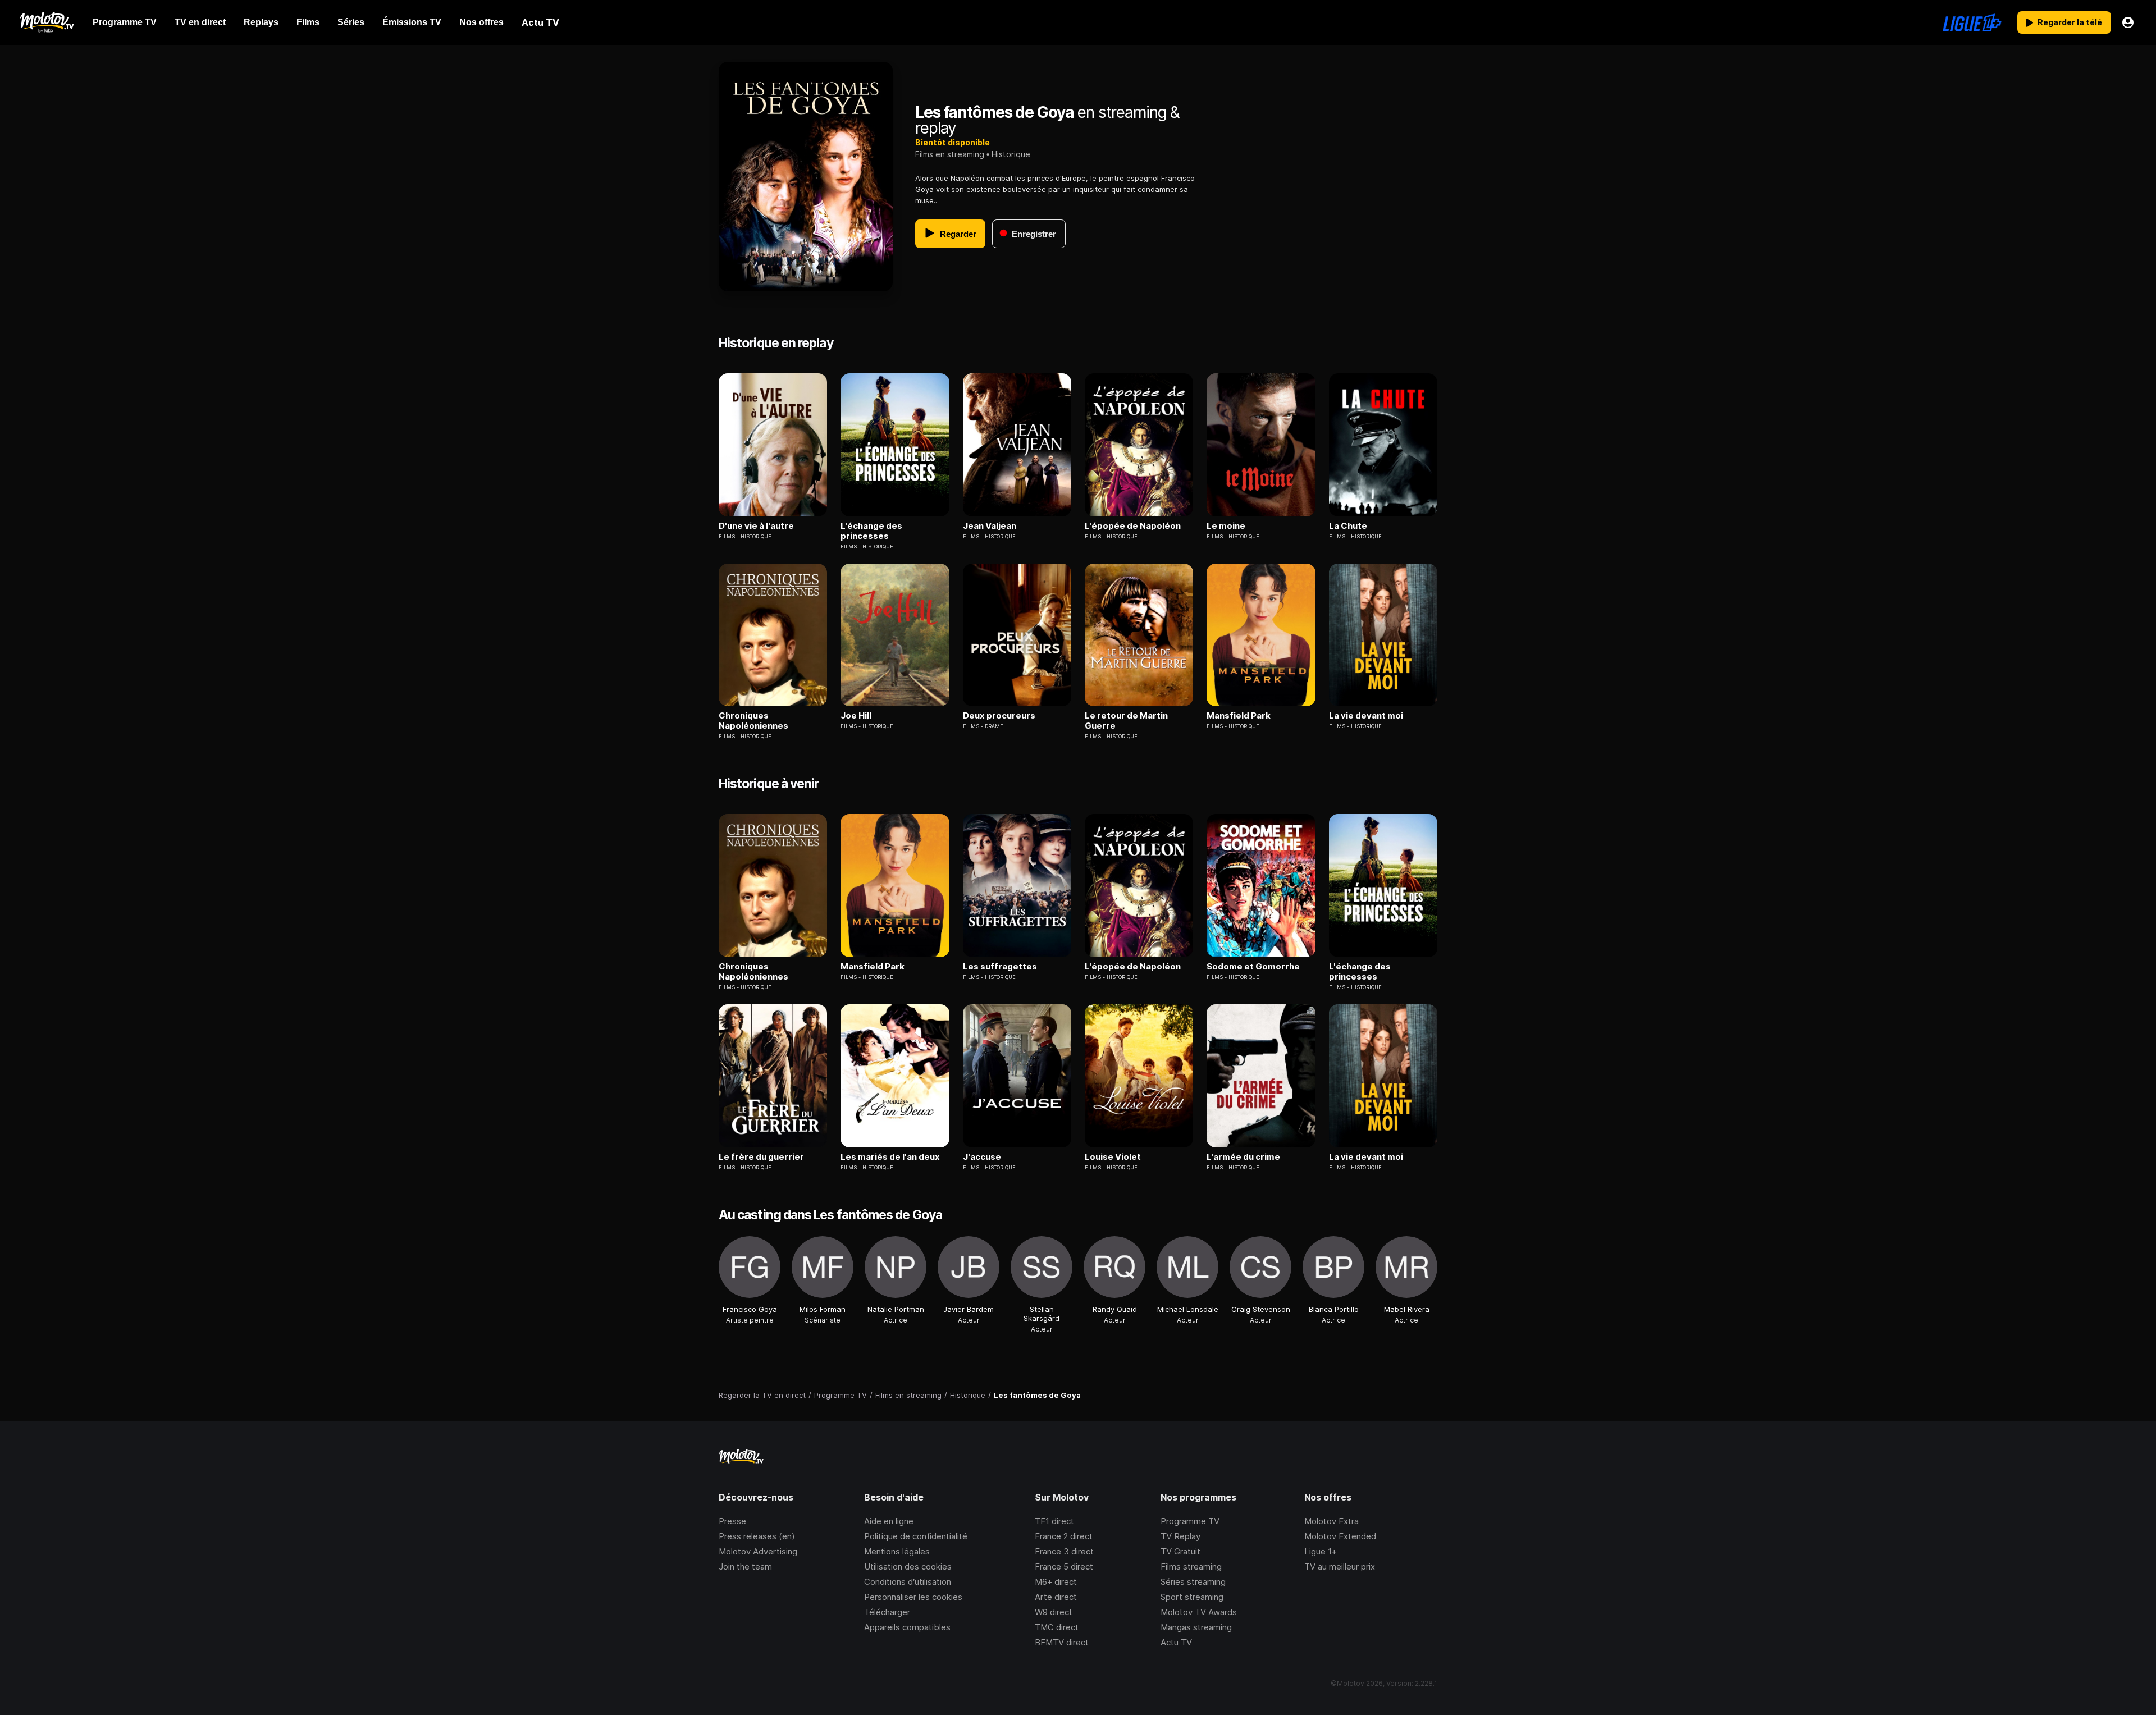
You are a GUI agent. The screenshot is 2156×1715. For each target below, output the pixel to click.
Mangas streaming (1196, 1627)
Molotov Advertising (758, 1551)
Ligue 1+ (1321, 1551)
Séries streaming (1193, 1582)
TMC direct (1057, 1627)
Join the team (745, 1567)
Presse (732, 1521)
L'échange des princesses (871, 531)
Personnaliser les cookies (913, 1597)
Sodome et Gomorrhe (1253, 967)
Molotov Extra (1331, 1521)
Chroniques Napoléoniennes (753, 721)
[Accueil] (46, 22)
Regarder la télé (2070, 22)
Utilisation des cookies (908, 1567)
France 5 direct (1064, 1567)
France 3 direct (1064, 1551)
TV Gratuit (1180, 1551)
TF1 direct (1054, 1521)
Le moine (1226, 526)
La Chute (1348, 526)
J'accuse (982, 1157)
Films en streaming (950, 154)
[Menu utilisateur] (2128, 22)
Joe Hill (856, 716)
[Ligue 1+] (1972, 22)
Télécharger (887, 1612)
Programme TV (1190, 1521)
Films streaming (1191, 1567)
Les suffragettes (1000, 967)
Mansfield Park (1239, 716)
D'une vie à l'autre (756, 526)
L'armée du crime (1243, 1157)
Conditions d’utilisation (908, 1582)
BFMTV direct (1062, 1642)
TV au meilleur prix (1340, 1567)
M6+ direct (1056, 1582)
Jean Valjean (990, 526)
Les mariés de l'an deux (890, 1157)
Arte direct (1056, 1597)
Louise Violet (1113, 1157)
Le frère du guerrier (761, 1157)
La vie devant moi (1366, 716)
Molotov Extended (1340, 1536)
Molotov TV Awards (1199, 1612)
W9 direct (1054, 1612)
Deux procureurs (999, 716)
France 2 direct (1064, 1536)
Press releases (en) (757, 1536)
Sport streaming (1192, 1597)
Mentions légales (897, 1551)
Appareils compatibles (907, 1627)
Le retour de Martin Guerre (1126, 721)
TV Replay (1180, 1536)
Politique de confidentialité (916, 1536)
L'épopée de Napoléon (1133, 526)
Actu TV (1176, 1642)
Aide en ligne (889, 1521)
